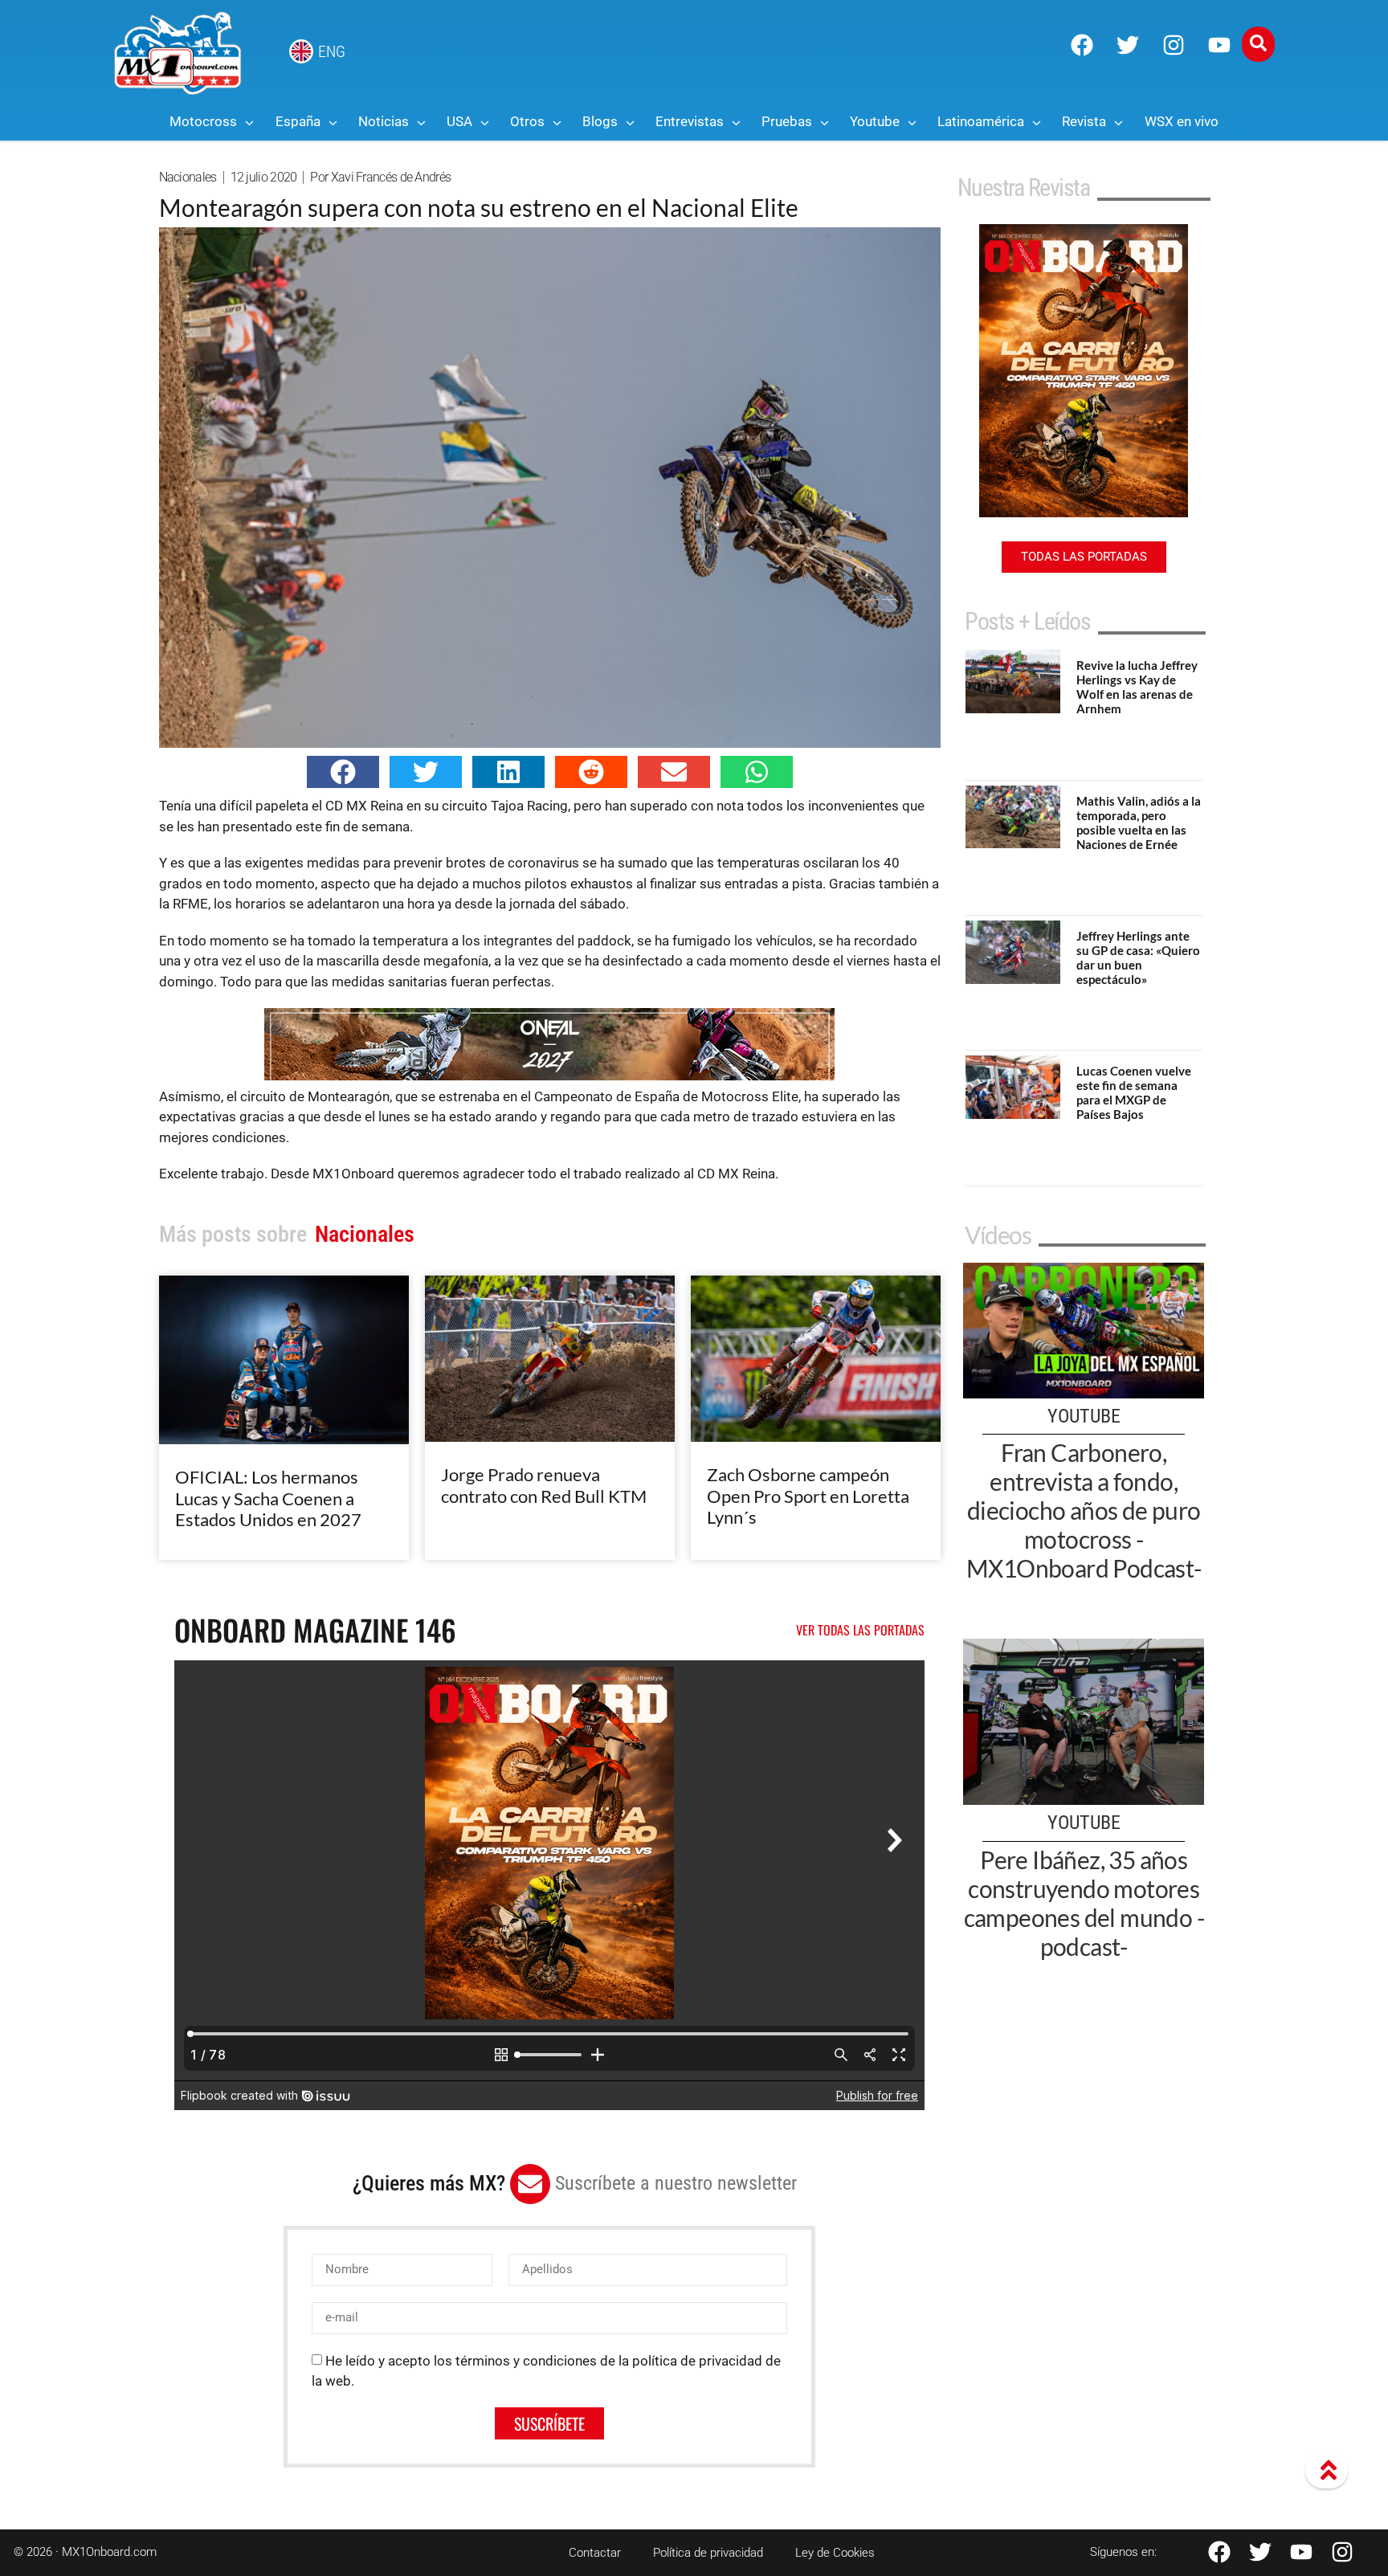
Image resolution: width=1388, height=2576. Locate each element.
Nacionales (188, 177)
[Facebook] (1082, 45)
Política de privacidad (708, 2553)
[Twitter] (1128, 45)
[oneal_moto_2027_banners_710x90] (549, 1076)
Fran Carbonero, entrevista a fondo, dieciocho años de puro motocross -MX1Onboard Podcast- (1084, 1510)
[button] (343, 772)
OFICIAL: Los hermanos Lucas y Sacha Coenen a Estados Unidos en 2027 (268, 1498)
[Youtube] (1219, 45)
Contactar (595, 2553)
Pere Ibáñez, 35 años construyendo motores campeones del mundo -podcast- (1084, 1903)
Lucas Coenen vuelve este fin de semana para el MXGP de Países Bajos (1134, 1092)
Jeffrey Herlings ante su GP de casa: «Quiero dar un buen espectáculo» (1138, 957)
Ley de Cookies (835, 2553)
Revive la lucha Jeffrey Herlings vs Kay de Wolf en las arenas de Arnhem (1137, 687)
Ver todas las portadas (860, 1630)
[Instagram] (1174, 45)
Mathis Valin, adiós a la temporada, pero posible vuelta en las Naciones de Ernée (1139, 823)
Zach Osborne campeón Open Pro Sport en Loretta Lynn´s (808, 1496)
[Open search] (1258, 44)
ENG (332, 51)
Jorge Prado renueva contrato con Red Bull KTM (544, 1485)
